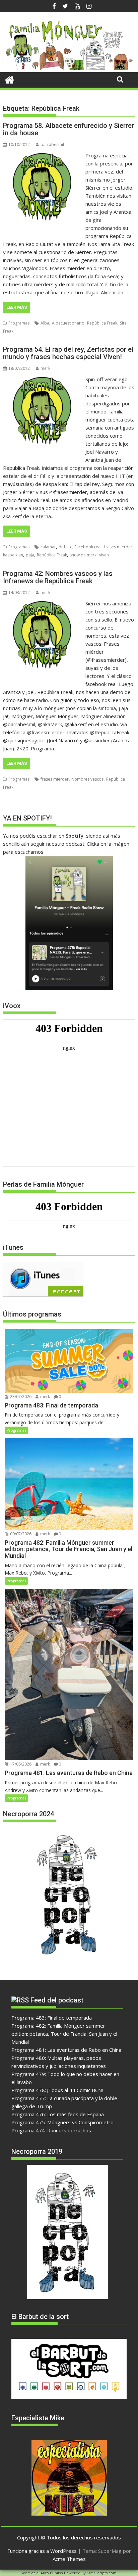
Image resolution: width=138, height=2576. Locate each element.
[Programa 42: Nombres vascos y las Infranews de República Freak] (43, 603)
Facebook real (88, 547)
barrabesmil (52, 144)
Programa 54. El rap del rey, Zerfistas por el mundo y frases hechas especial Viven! (68, 353)
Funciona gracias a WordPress (42, 2551)
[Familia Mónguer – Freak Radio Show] (69, 68)
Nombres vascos (87, 779)
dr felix (65, 547)
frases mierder (118, 547)
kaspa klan (13, 555)
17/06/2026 (20, 1764)
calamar (48, 547)
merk (45, 368)
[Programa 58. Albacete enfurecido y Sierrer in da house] (43, 155)
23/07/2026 (20, 1397)
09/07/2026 (20, 1534)
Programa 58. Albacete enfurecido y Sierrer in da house (68, 129)
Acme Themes (69, 2559)
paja (30, 555)
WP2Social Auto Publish (42, 2573)
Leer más (17, 307)
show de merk (83, 555)
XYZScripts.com (103, 2573)
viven (104, 555)
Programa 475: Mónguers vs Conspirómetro (62, 2122)
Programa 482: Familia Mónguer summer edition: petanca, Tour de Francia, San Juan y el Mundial (64, 2034)
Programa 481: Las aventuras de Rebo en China (66, 2050)
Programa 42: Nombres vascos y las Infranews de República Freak (58, 577)
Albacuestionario (68, 323)
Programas (19, 323)
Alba (45, 323)
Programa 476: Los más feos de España (58, 2114)
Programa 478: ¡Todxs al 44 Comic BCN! (57, 2090)
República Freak (102, 323)
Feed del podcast (57, 2000)
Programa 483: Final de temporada (52, 2018)
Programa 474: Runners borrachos (51, 2130)
